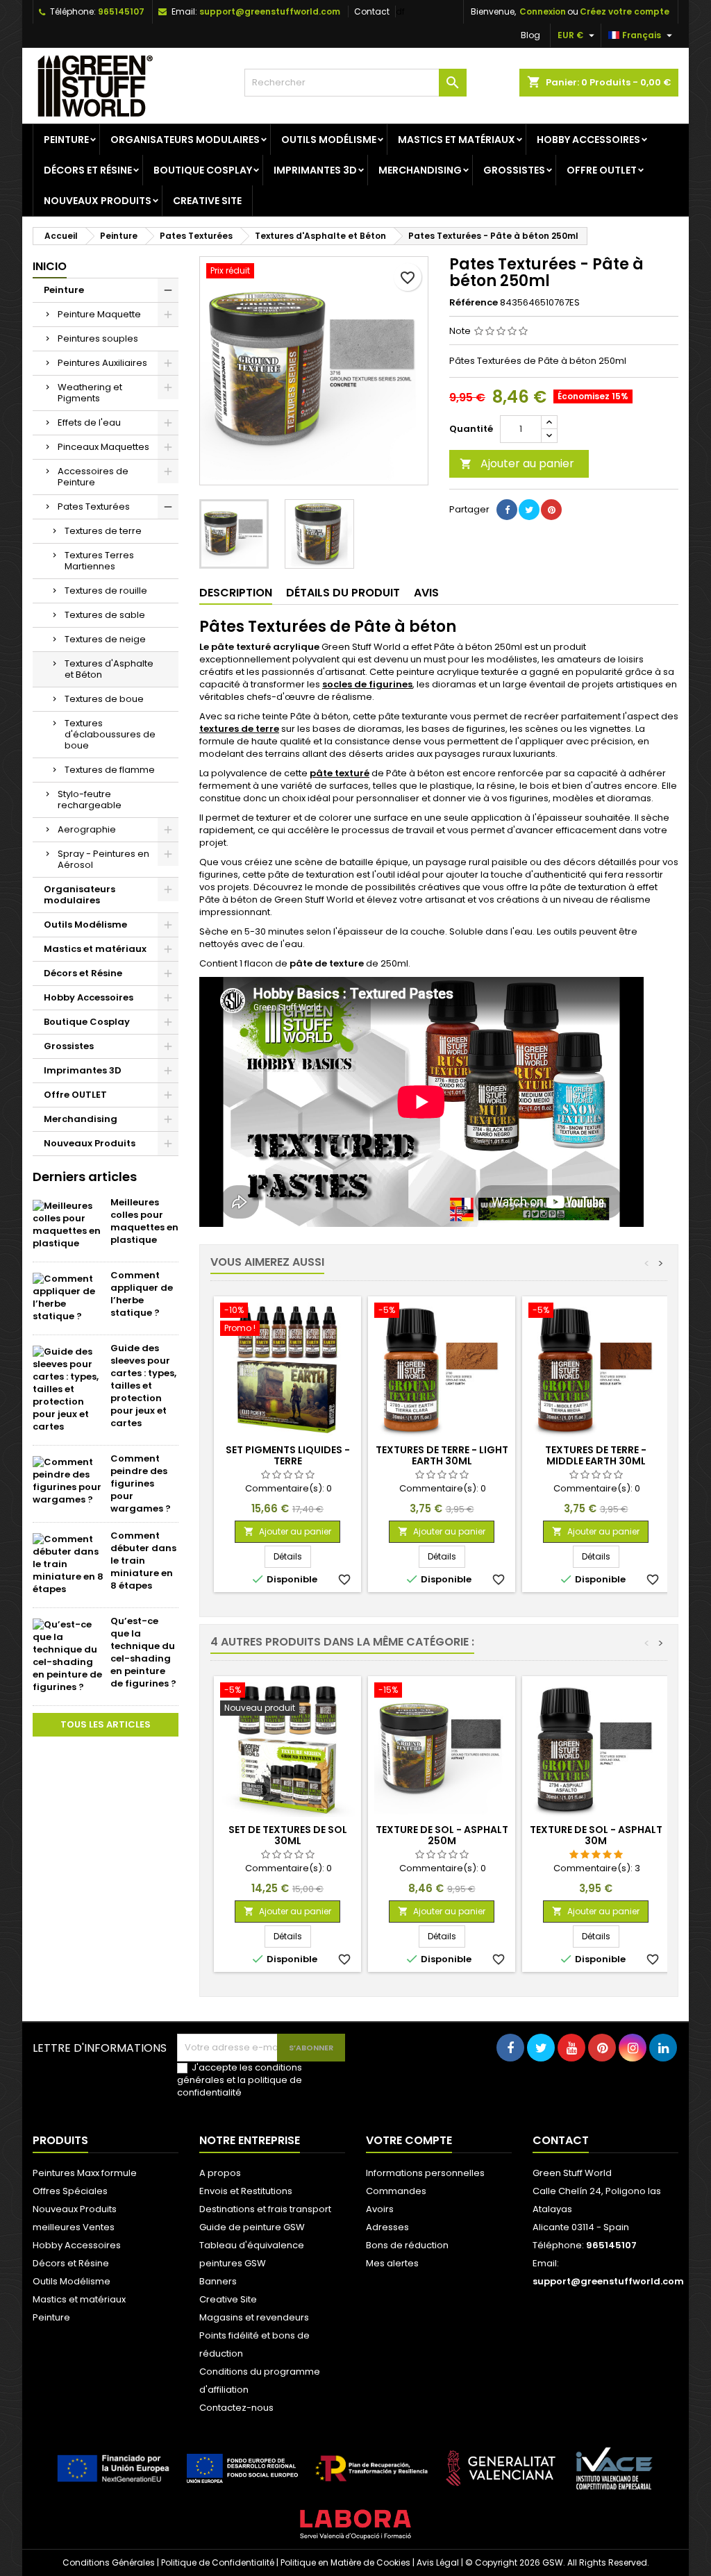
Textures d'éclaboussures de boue (110, 734)
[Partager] (507, 510)
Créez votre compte (625, 11)
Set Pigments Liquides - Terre (288, 1455)
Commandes (396, 2191)
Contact (372, 11)
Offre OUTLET (602, 170)
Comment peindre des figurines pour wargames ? (141, 1483)
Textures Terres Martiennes (99, 561)
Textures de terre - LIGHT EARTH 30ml (442, 1455)
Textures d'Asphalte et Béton (109, 669)
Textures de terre (103, 531)
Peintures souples (98, 338)
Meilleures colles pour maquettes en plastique (144, 1221)
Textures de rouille (106, 591)
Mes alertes (392, 2263)
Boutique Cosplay (203, 170)
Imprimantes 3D (315, 170)
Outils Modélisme (329, 140)
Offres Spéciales (70, 2191)
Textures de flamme (110, 770)
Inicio (50, 266)
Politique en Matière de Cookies (345, 2562)
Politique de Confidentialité (218, 2562)
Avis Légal (438, 2562)
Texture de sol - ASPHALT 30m (596, 1835)
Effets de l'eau (89, 423)
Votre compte (409, 2140)
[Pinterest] (551, 510)
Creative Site (207, 201)
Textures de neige (105, 639)
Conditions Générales (109, 2562)
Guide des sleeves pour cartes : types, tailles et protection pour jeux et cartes (143, 1386)
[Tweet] (529, 510)
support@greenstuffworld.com (270, 11)
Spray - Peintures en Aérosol (103, 859)
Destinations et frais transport (265, 2209)
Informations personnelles (425, 2173)
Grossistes (514, 170)
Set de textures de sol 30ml (288, 1835)
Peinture (66, 140)
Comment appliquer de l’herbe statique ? (142, 1294)
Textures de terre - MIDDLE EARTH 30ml (596, 1455)
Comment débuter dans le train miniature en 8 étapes (143, 1561)
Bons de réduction (407, 2245)
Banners (218, 2281)
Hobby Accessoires (588, 140)
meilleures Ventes (74, 2227)
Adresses (387, 2227)
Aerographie (87, 829)
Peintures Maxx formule (85, 2173)
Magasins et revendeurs (254, 2317)
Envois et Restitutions (246, 2191)
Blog (530, 35)
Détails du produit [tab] (343, 593)
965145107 (121, 11)
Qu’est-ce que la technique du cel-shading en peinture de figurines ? (143, 1652)
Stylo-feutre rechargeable (90, 800)
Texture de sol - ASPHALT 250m (442, 1835)
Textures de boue (104, 699)
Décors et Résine (88, 170)
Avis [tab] (426, 593)
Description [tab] (236, 593)
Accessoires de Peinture (93, 477)
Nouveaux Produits (98, 201)
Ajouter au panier (517, 463)
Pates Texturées (94, 507)
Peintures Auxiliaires (102, 363)
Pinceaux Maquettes (103, 447)
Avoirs (380, 2209)
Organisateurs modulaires (185, 140)
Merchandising (420, 170)
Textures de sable (105, 615)
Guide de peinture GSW (252, 2227)
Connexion (543, 11)
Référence (474, 303)
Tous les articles (106, 1724)
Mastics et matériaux (457, 140)
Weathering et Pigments (90, 393)
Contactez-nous (236, 2408)
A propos (220, 2173)
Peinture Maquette (99, 314)
